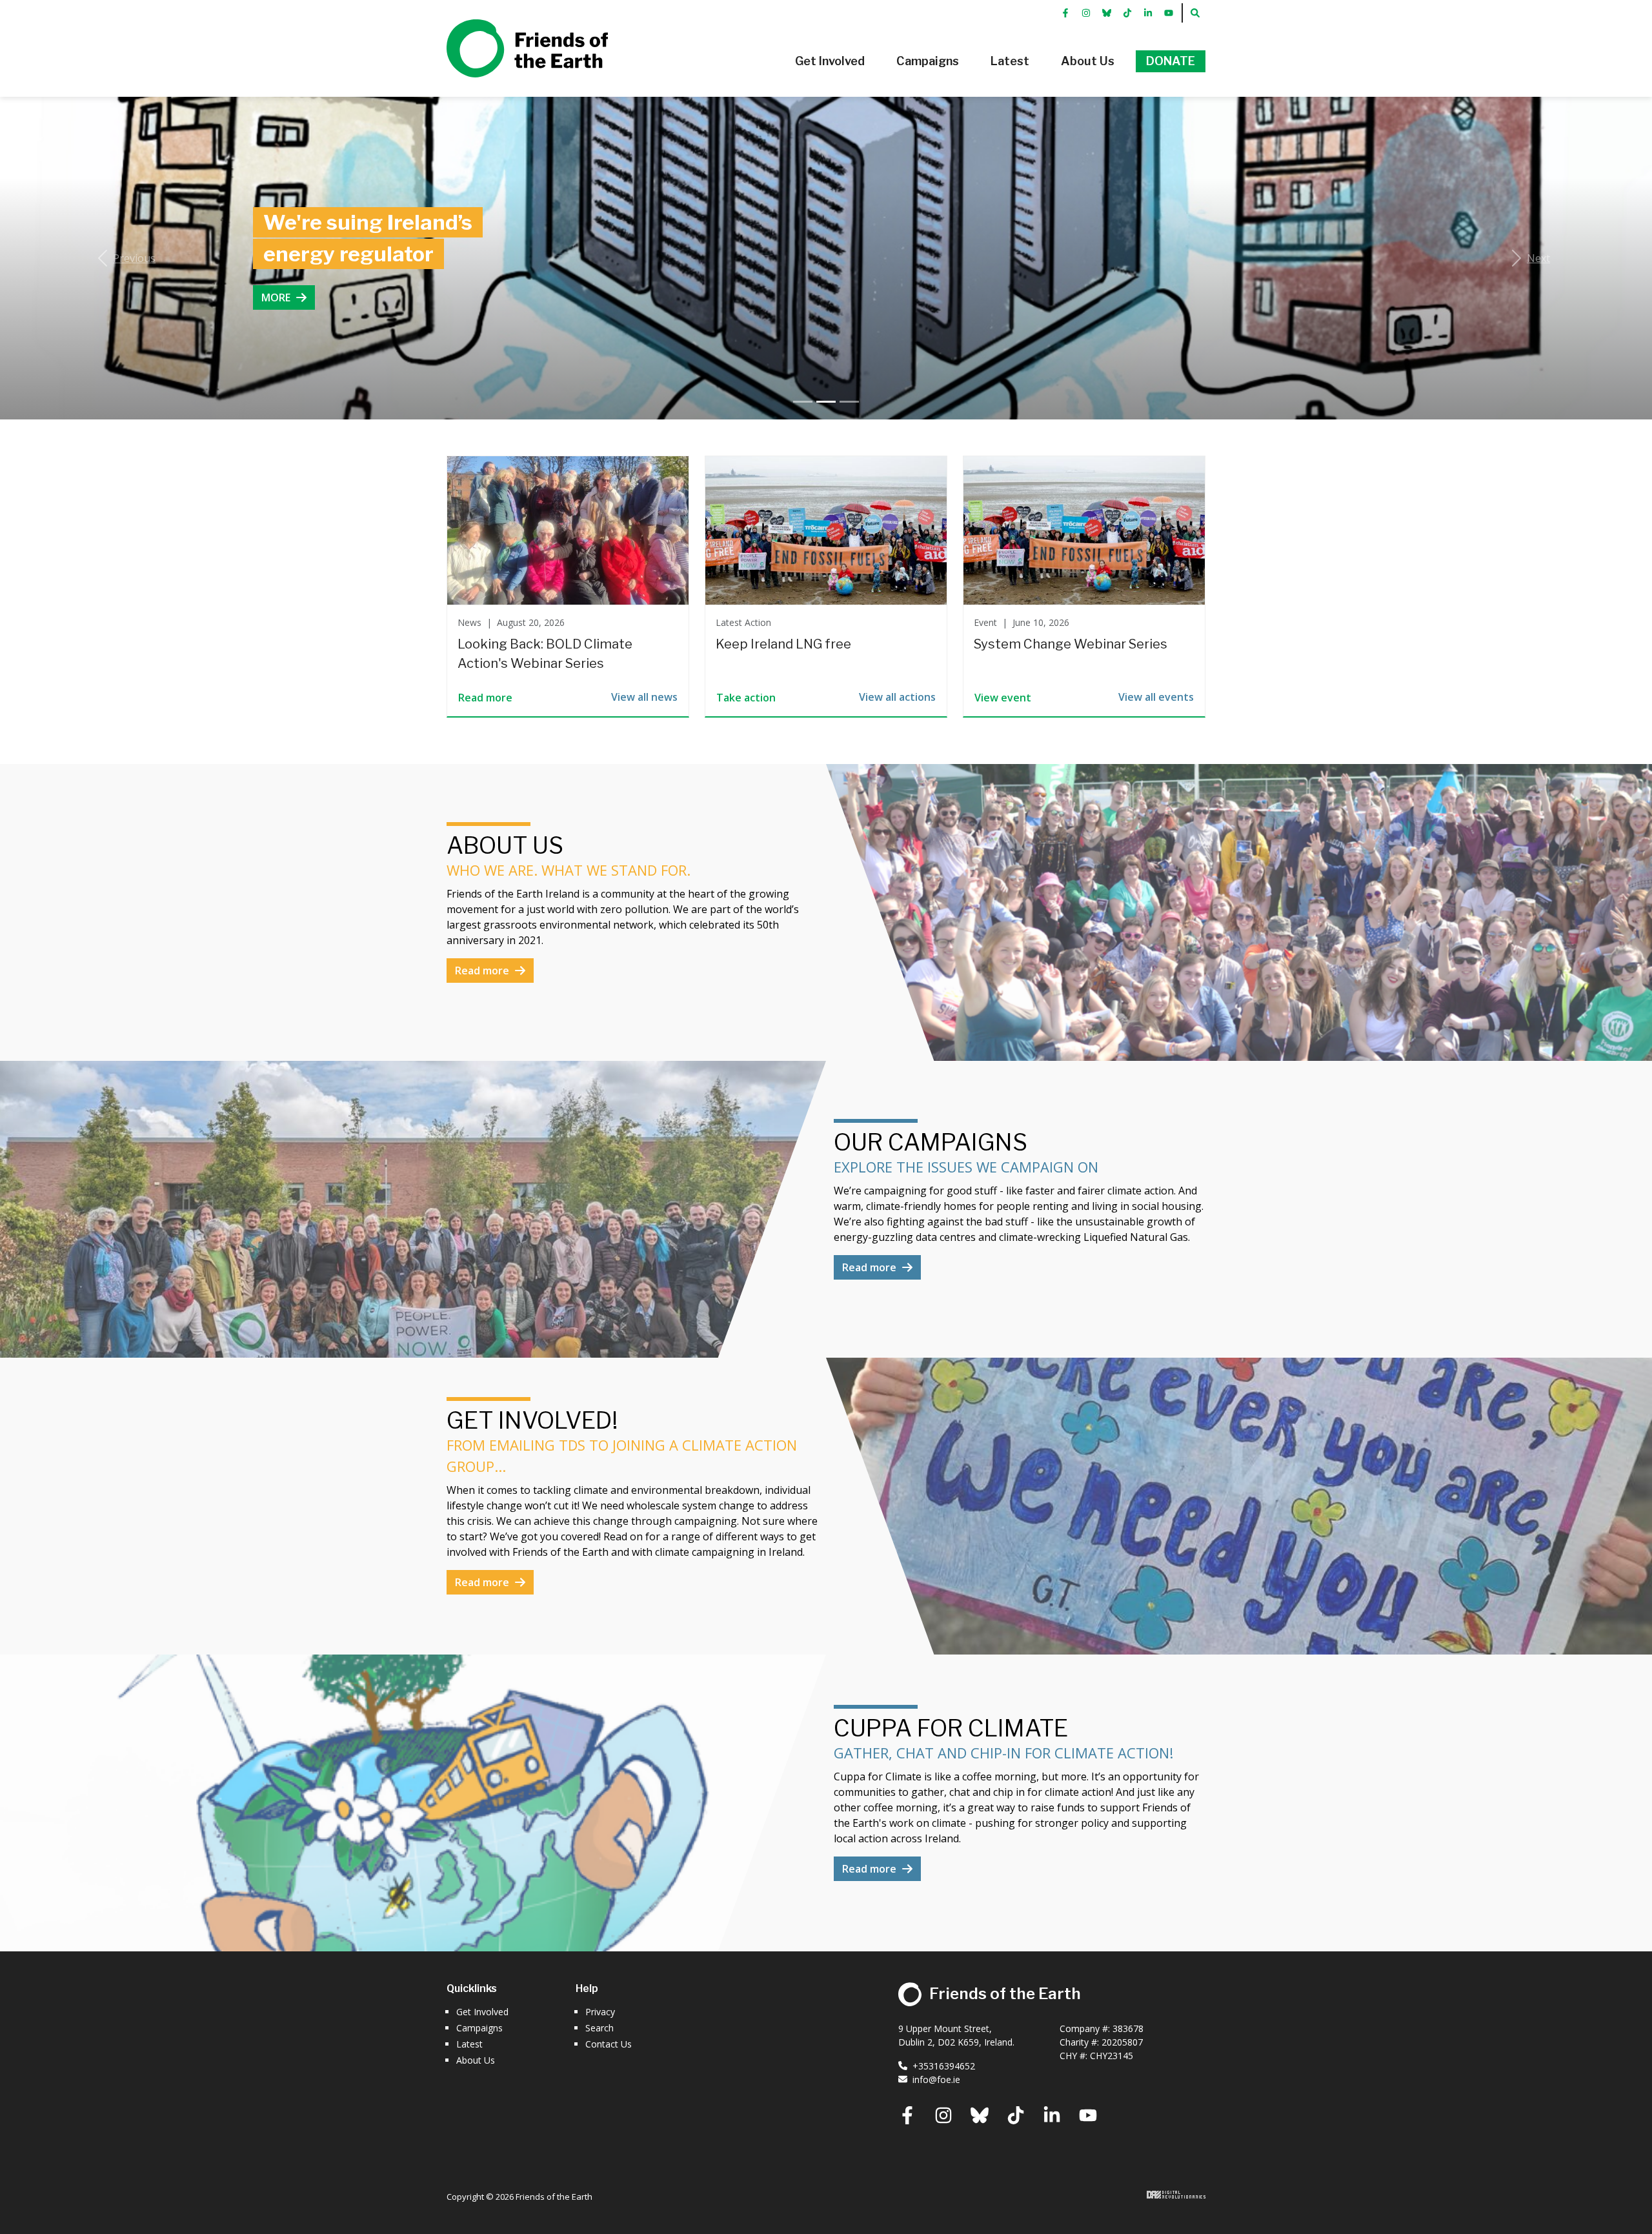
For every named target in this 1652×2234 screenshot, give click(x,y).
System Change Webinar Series (1071, 644)
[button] (830, 61)
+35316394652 (944, 2066)
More (277, 314)
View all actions (897, 697)
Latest (469, 2044)
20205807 (1122, 2042)
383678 (1128, 2028)
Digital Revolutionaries (1176, 2195)
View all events (1156, 697)
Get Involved (482, 2012)
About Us (476, 2060)
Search (599, 2028)
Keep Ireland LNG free (783, 644)
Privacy (600, 2012)
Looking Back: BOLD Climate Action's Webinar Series (545, 654)
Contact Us (609, 2044)
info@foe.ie (936, 2079)
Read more (483, 971)
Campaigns (479, 2028)
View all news (644, 697)
